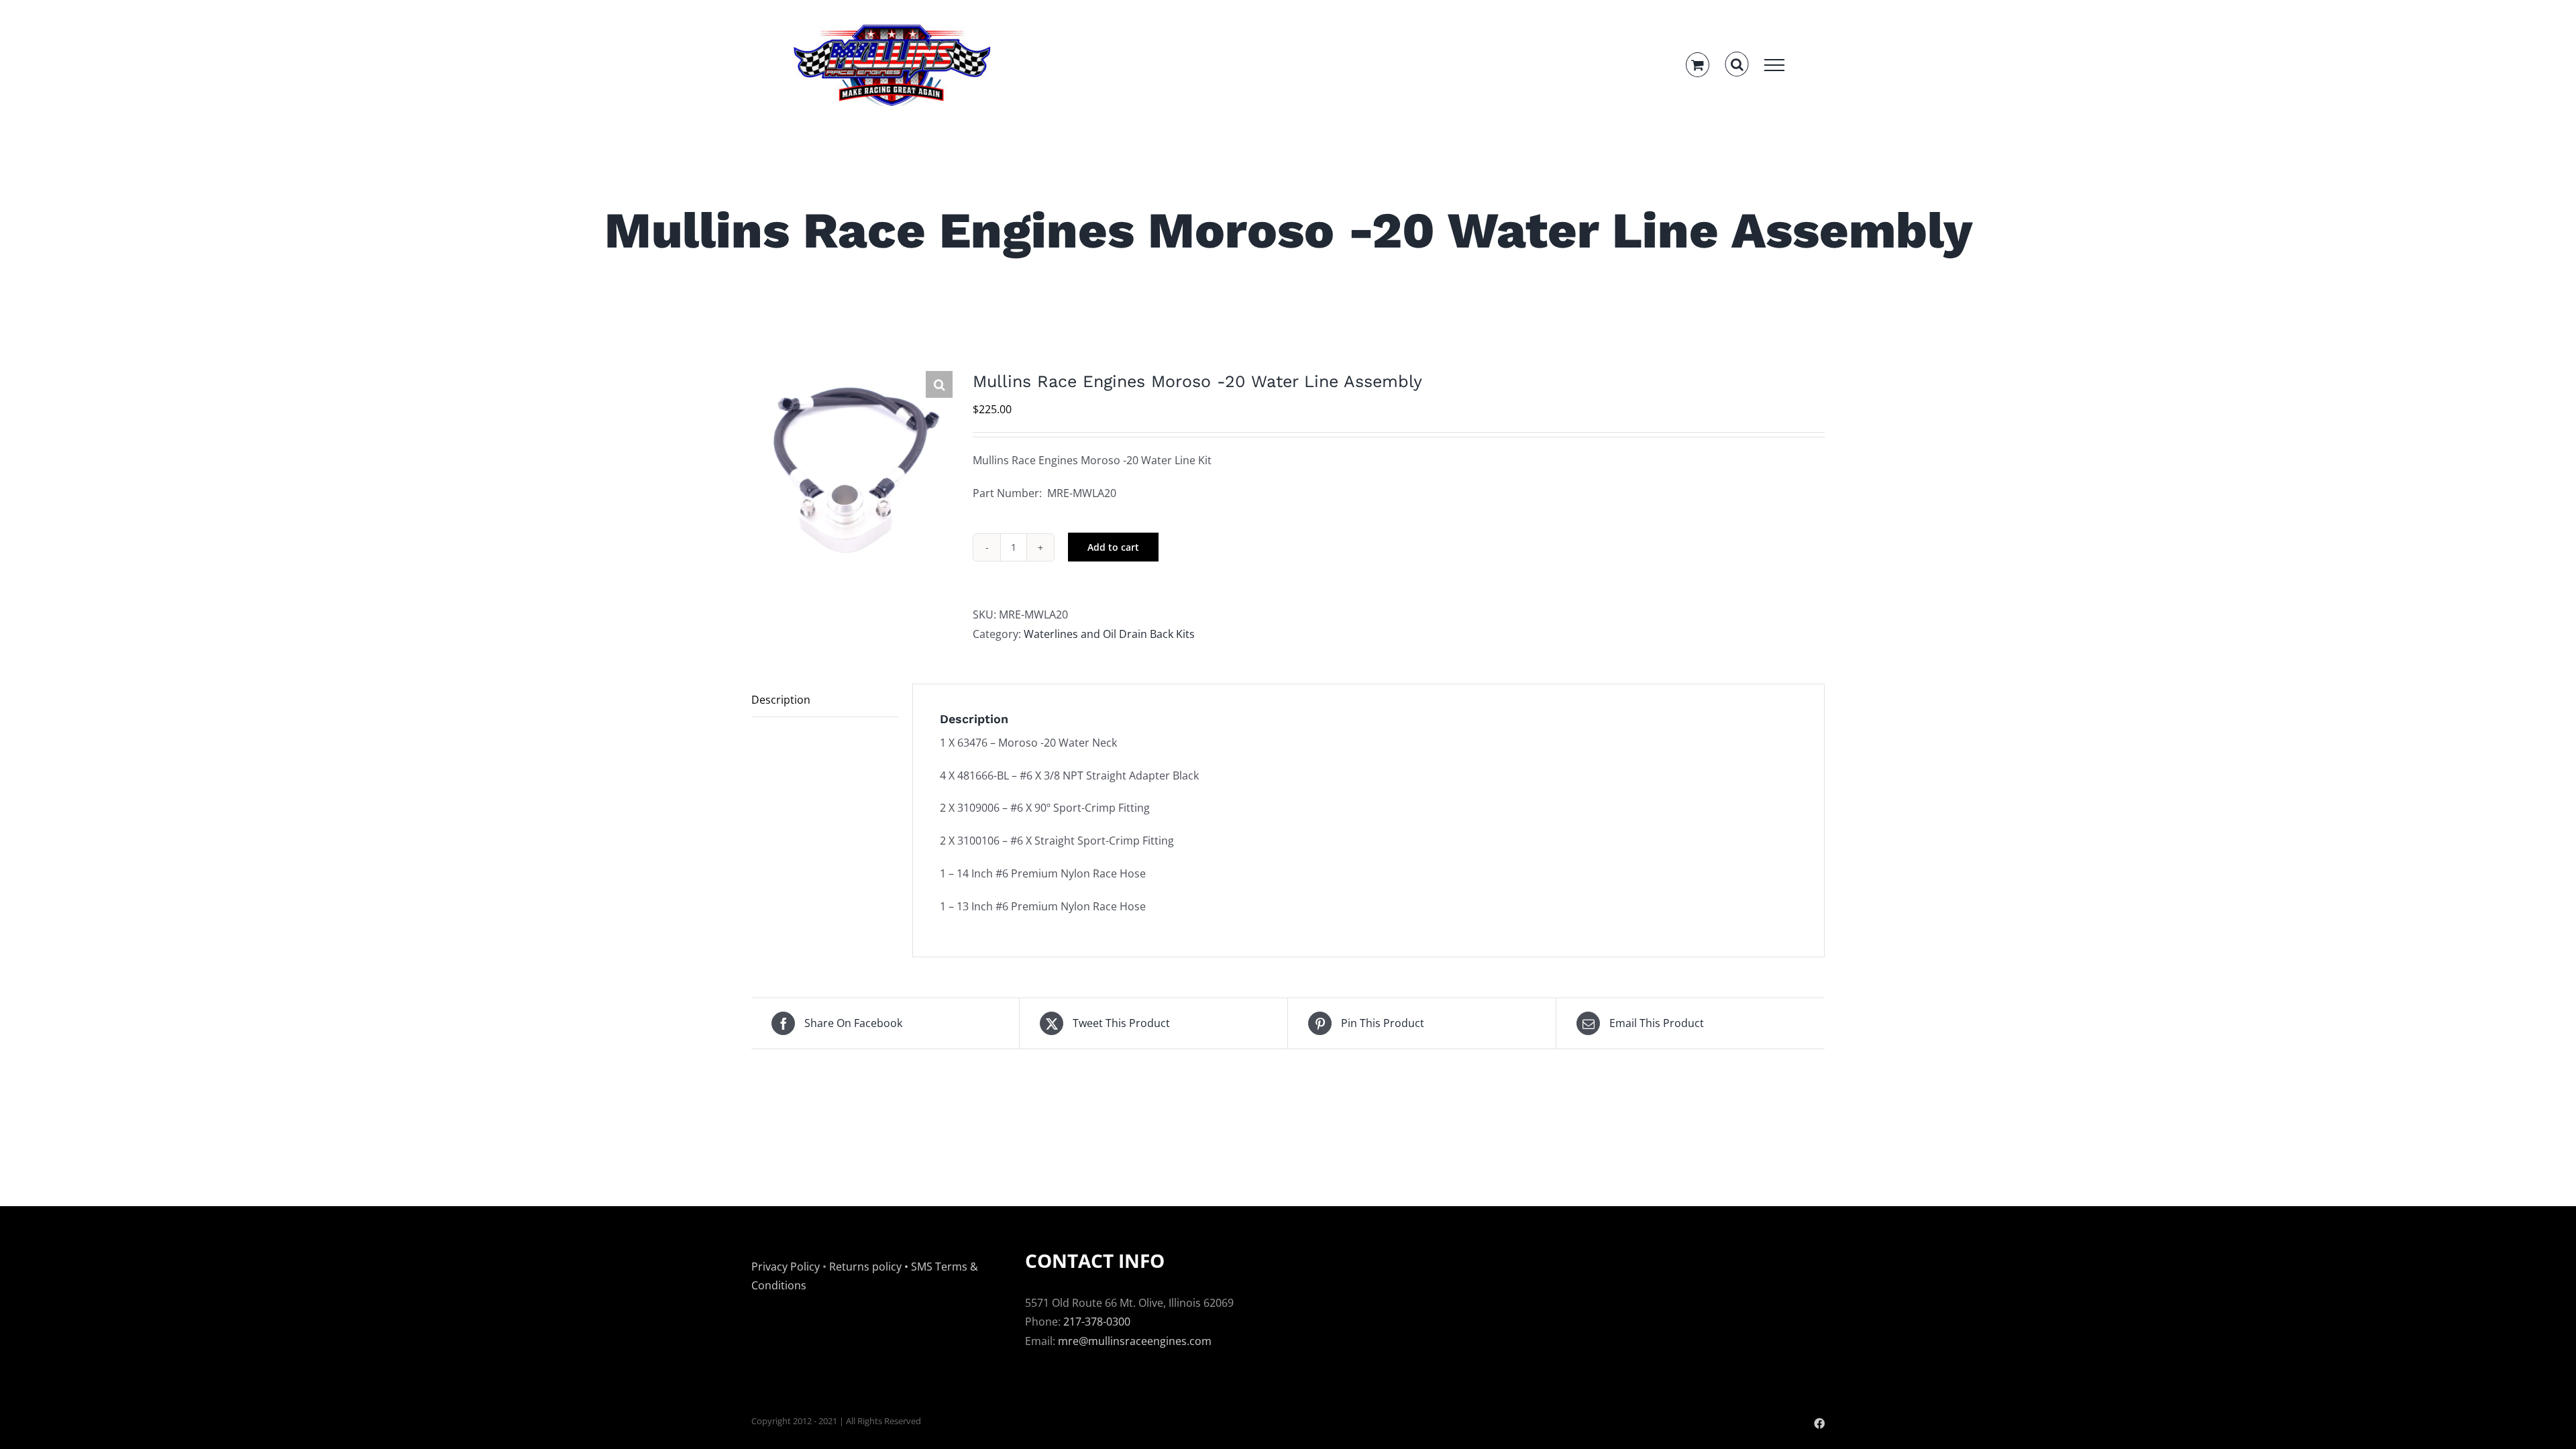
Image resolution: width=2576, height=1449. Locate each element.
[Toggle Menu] (1774, 65)
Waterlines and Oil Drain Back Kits (1109, 634)
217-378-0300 (1097, 1322)
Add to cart (1113, 547)
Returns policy (865, 1267)
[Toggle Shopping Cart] (1698, 65)
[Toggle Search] (1737, 64)
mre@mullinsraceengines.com (1135, 1341)
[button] (939, 384)
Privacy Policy (786, 1267)
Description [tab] (781, 700)
